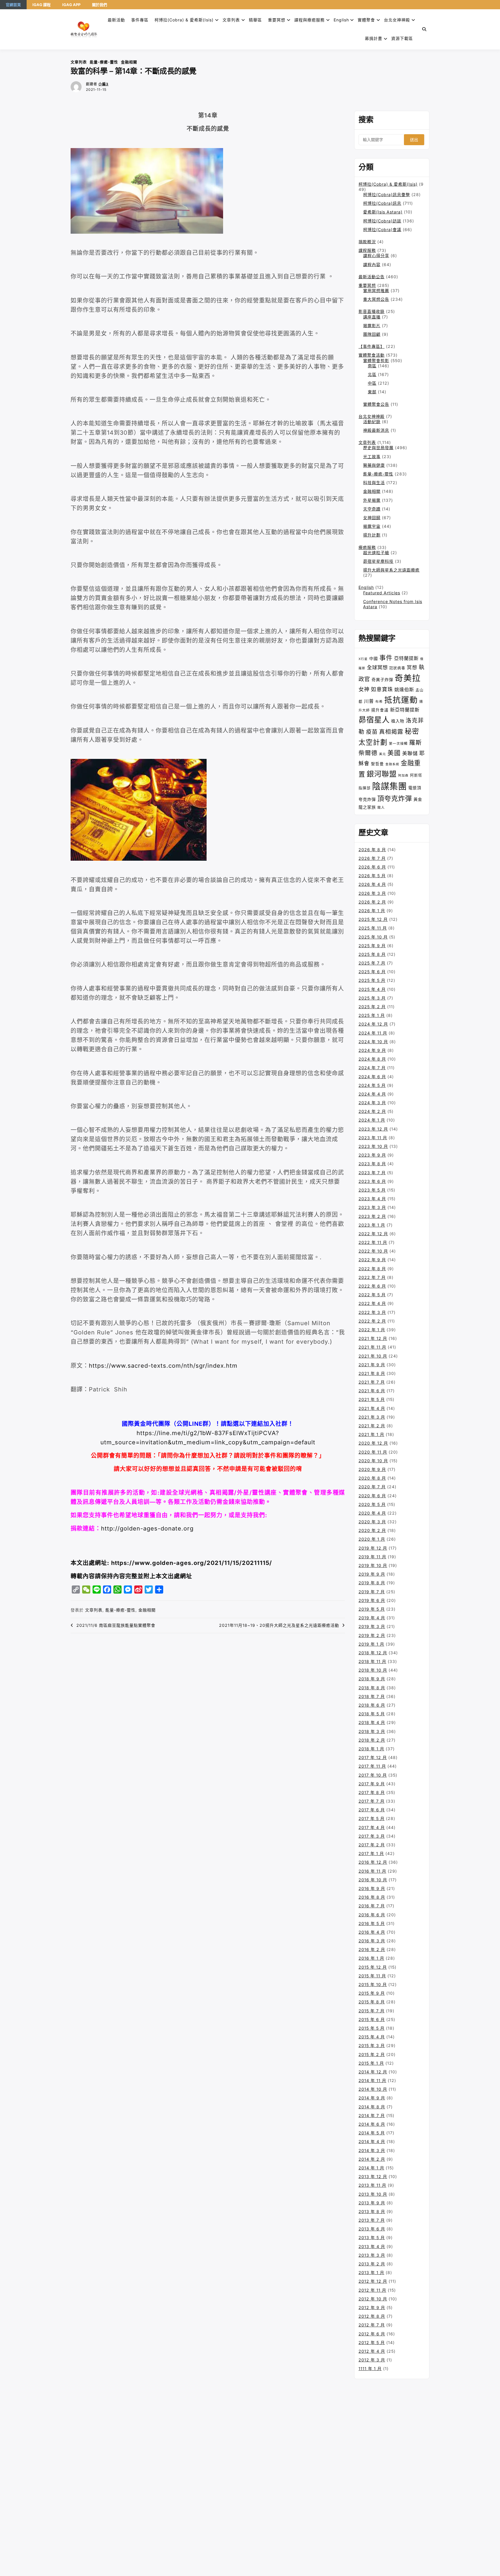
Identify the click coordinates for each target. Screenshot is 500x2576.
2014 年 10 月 (373, 2089)
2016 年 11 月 (372, 1871)
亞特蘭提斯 (406, 658)
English (366, 587)
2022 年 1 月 (372, 1330)
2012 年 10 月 (373, 2299)
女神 (364, 689)
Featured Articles (382, 593)
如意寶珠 (382, 689)
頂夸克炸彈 (395, 799)
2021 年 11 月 (372, 1347)
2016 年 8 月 (372, 1897)
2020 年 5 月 (372, 1504)
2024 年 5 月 (372, 1085)
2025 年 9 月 (372, 946)
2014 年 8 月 (372, 2107)
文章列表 (231, 20)
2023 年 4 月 (372, 1199)
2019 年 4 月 (372, 1618)
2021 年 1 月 (371, 1434)
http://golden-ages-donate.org (147, 1528)
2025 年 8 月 (372, 954)
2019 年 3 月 (372, 1626)
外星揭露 (372, 500)
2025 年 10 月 (373, 937)
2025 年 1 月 (372, 1015)
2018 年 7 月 (372, 1696)
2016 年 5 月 (372, 1923)
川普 (369, 701)
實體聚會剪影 (376, 361)
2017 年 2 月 (372, 1845)
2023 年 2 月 (372, 1216)
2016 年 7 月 (372, 1906)
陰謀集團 (389, 786)
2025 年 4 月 (372, 989)
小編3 (103, 84)
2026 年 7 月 (372, 858)
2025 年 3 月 (372, 998)
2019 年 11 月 (372, 1557)
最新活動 (116, 20)
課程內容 (372, 264)
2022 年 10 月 (373, 1251)
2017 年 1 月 (371, 1853)
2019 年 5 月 (372, 1609)
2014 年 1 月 (371, 2168)
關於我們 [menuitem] (100, 5)
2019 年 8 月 (372, 1583)
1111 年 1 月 (370, 2368)
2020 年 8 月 (372, 1478)
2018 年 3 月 (372, 1731)
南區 (372, 366)
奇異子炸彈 (382, 680)
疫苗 (372, 732)
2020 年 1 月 (372, 1539)
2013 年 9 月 (372, 2203)
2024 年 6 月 (372, 1077)
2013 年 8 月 (372, 2211)
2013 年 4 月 (372, 2246)
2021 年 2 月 (372, 1426)
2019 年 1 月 (371, 1644)
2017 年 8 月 (372, 1792)
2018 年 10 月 (373, 1670)
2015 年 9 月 (372, 1993)
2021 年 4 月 (372, 1408)
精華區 (255, 20)
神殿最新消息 (376, 430)
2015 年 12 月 (373, 1967)
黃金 (418, 799)
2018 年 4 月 (372, 1722)
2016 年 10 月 (373, 1880)
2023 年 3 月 (372, 1207)
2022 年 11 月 (373, 1242)
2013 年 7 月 (372, 2220)
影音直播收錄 (372, 311)
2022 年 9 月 (372, 1260)
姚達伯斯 (404, 689)
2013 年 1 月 (371, 2272)
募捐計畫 (374, 38)
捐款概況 (367, 242)
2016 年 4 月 (372, 1932)
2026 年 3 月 (372, 893)
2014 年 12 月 (373, 2072)
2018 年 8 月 (372, 1688)
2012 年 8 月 (372, 2316)
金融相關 (129, 62)
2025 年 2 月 (372, 1007)
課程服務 (367, 250)
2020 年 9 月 (372, 1469)
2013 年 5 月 (372, 2237)
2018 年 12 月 (373, 1653)
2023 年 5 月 (372, 1190)
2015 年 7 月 (372, 2011)
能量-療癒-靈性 (104, 62)
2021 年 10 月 (373, 1356)
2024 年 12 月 (373, 1024)
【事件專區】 (372, 346)
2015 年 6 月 (372, 2019)
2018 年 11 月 (372, 1661)
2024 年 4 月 (372, 1094)
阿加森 (403, 776)
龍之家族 (367, 807)
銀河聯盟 (382, 774)
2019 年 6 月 (372, 1600)
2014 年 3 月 (372, 2150)
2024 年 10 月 (373, 1042)
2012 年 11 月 (372, 2290)
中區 (372, 383)
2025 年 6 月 (372, 972)
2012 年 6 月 (372, 2334)
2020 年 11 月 (373, 1452)
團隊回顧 (372, 334)
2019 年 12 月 (373, 1548)
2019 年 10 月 (373, 1565)
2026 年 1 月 (372, 911)
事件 (386, 658)
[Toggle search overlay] (424, 29)
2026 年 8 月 (372, 850)
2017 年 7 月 (372, 1801)
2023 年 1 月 (372, 1225)
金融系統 (392, 764)
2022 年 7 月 (372, 1277)
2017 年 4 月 (372, 1827)
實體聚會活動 (372, 355)
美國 (394, 753)
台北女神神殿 (397, 20)
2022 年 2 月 (372, 1321)
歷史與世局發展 (378, 448)
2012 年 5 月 (372, 2342)
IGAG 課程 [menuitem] (42, 5)
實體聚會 (366, 20)
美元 (383, 754)
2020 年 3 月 (372, 1522)
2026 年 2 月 (372, 902)
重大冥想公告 (376, 299)
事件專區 (140, 20)
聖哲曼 (377, 764)
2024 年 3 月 (372, 1103)
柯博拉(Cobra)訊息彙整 (387, 194)
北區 (372, 374)
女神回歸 (372, 518)
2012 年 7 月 (372, 2325)
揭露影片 (372, 326)
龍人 (381, 807)
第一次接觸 (398, 744)
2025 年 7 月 (372, 963)
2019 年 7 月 (372, 1592)
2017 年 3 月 (372, 1836)
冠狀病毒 (397, 668)
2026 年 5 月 (372, 876)
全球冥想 (377, 667)
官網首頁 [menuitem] (13, 5)
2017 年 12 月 (373, 1757)
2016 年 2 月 (372, 1949)
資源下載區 (402, 38)
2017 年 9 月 (372, 1784)
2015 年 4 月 (372, 2037)
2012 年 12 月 (373, 2281)
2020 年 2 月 (372, 1530)
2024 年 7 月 (372, 1068)
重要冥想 (277, 20)
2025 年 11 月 (373, 928)
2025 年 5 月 (372, 980)
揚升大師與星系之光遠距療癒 (391, 570)
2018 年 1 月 (371, 1749)
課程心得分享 (376, 256)
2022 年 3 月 (372, 1312)
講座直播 (372, 317)
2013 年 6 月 (372, 2229)
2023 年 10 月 (373, 1146)
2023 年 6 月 (372, 1181)
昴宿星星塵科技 (378, 561)
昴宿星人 (374, 720)
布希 (379, 702)
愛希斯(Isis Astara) (383, 212)
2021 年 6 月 (372, 1391)
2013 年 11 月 (372, 2185)
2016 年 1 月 (371, 1958)
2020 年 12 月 (373, 1443)
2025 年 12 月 (373, 919)
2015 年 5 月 (372, 2028)
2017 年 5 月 (372, 1818)
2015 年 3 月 (372, 2045)
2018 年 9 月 (372, 1679)
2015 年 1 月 (371, 2063)
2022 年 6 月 (372, 1286)
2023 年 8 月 (372, 1164)
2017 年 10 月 (373, 1775)
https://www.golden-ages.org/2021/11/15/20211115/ (192, 1563)
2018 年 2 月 (372, 1740)
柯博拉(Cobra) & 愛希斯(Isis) (184, 20)
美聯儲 (410, 753)
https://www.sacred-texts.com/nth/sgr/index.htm (163, 1366)
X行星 (363, 659)
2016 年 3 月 (372, 1941)
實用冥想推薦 (376, 291)
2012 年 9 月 (372, 2307)
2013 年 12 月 (373, 2176)
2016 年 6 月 (372, 1915)
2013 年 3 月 (372, 2255)
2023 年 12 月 (373, 1129)
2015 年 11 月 (372, 1976)
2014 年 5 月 (372, 2133)
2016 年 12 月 (373, 1862)
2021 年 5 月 (372, 1399)
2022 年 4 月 (372, 1303)
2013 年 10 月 (373, 2194)
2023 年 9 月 (372, 1155)
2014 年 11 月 (372, 2080)
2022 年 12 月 (373, 1234)
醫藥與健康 (374, 465)
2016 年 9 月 (372, 1888)
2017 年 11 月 (372, 1766)
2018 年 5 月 (372, 1714)
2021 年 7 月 (372, 1382)
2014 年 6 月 (372, 2124)
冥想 (412, 667)
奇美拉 (408, 678)
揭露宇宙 (372, 526)
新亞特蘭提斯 (405, 710)
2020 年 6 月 (372, 1496)
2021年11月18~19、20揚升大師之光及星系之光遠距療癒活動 (279, 1625)
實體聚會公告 (376, 404)
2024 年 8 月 (372, 1059)
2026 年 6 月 (372, 867)
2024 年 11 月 (373, 1033)
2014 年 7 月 (372, 2115)
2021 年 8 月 (372, 1373)
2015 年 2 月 (372, 2054)
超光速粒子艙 (376, 553)
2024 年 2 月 (372, 1111)
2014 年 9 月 (372, 2098)
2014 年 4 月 (372, 2141)
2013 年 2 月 (372, 2264)
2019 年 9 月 (372, 1574)
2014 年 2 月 (372, 2159)
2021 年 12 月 (373, 1338)
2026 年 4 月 (372, 884)
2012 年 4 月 (372, 2351)
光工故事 (372, 457)
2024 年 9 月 (372, 1050)
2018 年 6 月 (372, 1705)
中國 (374, 658)
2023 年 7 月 (372, 1173)
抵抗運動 (401, 700)
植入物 (398, 721)
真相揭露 (391, 732)
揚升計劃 (372, 535)
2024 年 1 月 (372, 1120)
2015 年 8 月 (372, 2002)
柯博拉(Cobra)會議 (382, 229)
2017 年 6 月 (372, 1810)
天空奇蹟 (372, 509)
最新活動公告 (372, 277)
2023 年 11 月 (373, 1138)
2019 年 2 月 (372, 1635)
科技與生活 (374, 483)
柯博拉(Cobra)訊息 (382, 203)
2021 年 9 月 (372, 1365)
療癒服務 (367, 547)
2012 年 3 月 (372, 2360)
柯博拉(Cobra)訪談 (382, 221)
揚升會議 (380, 710)
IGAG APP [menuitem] (71, 5)
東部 (372, 392)
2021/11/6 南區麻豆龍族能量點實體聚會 (116, 1625)
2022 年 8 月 (372, 1269)
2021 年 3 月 (372, 1417)
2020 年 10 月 (373, 1461)
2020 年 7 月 (372, 1487)
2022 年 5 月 (372, 1295)
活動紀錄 (372, 422)
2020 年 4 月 (372, 1513)
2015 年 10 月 (373, 1984)
